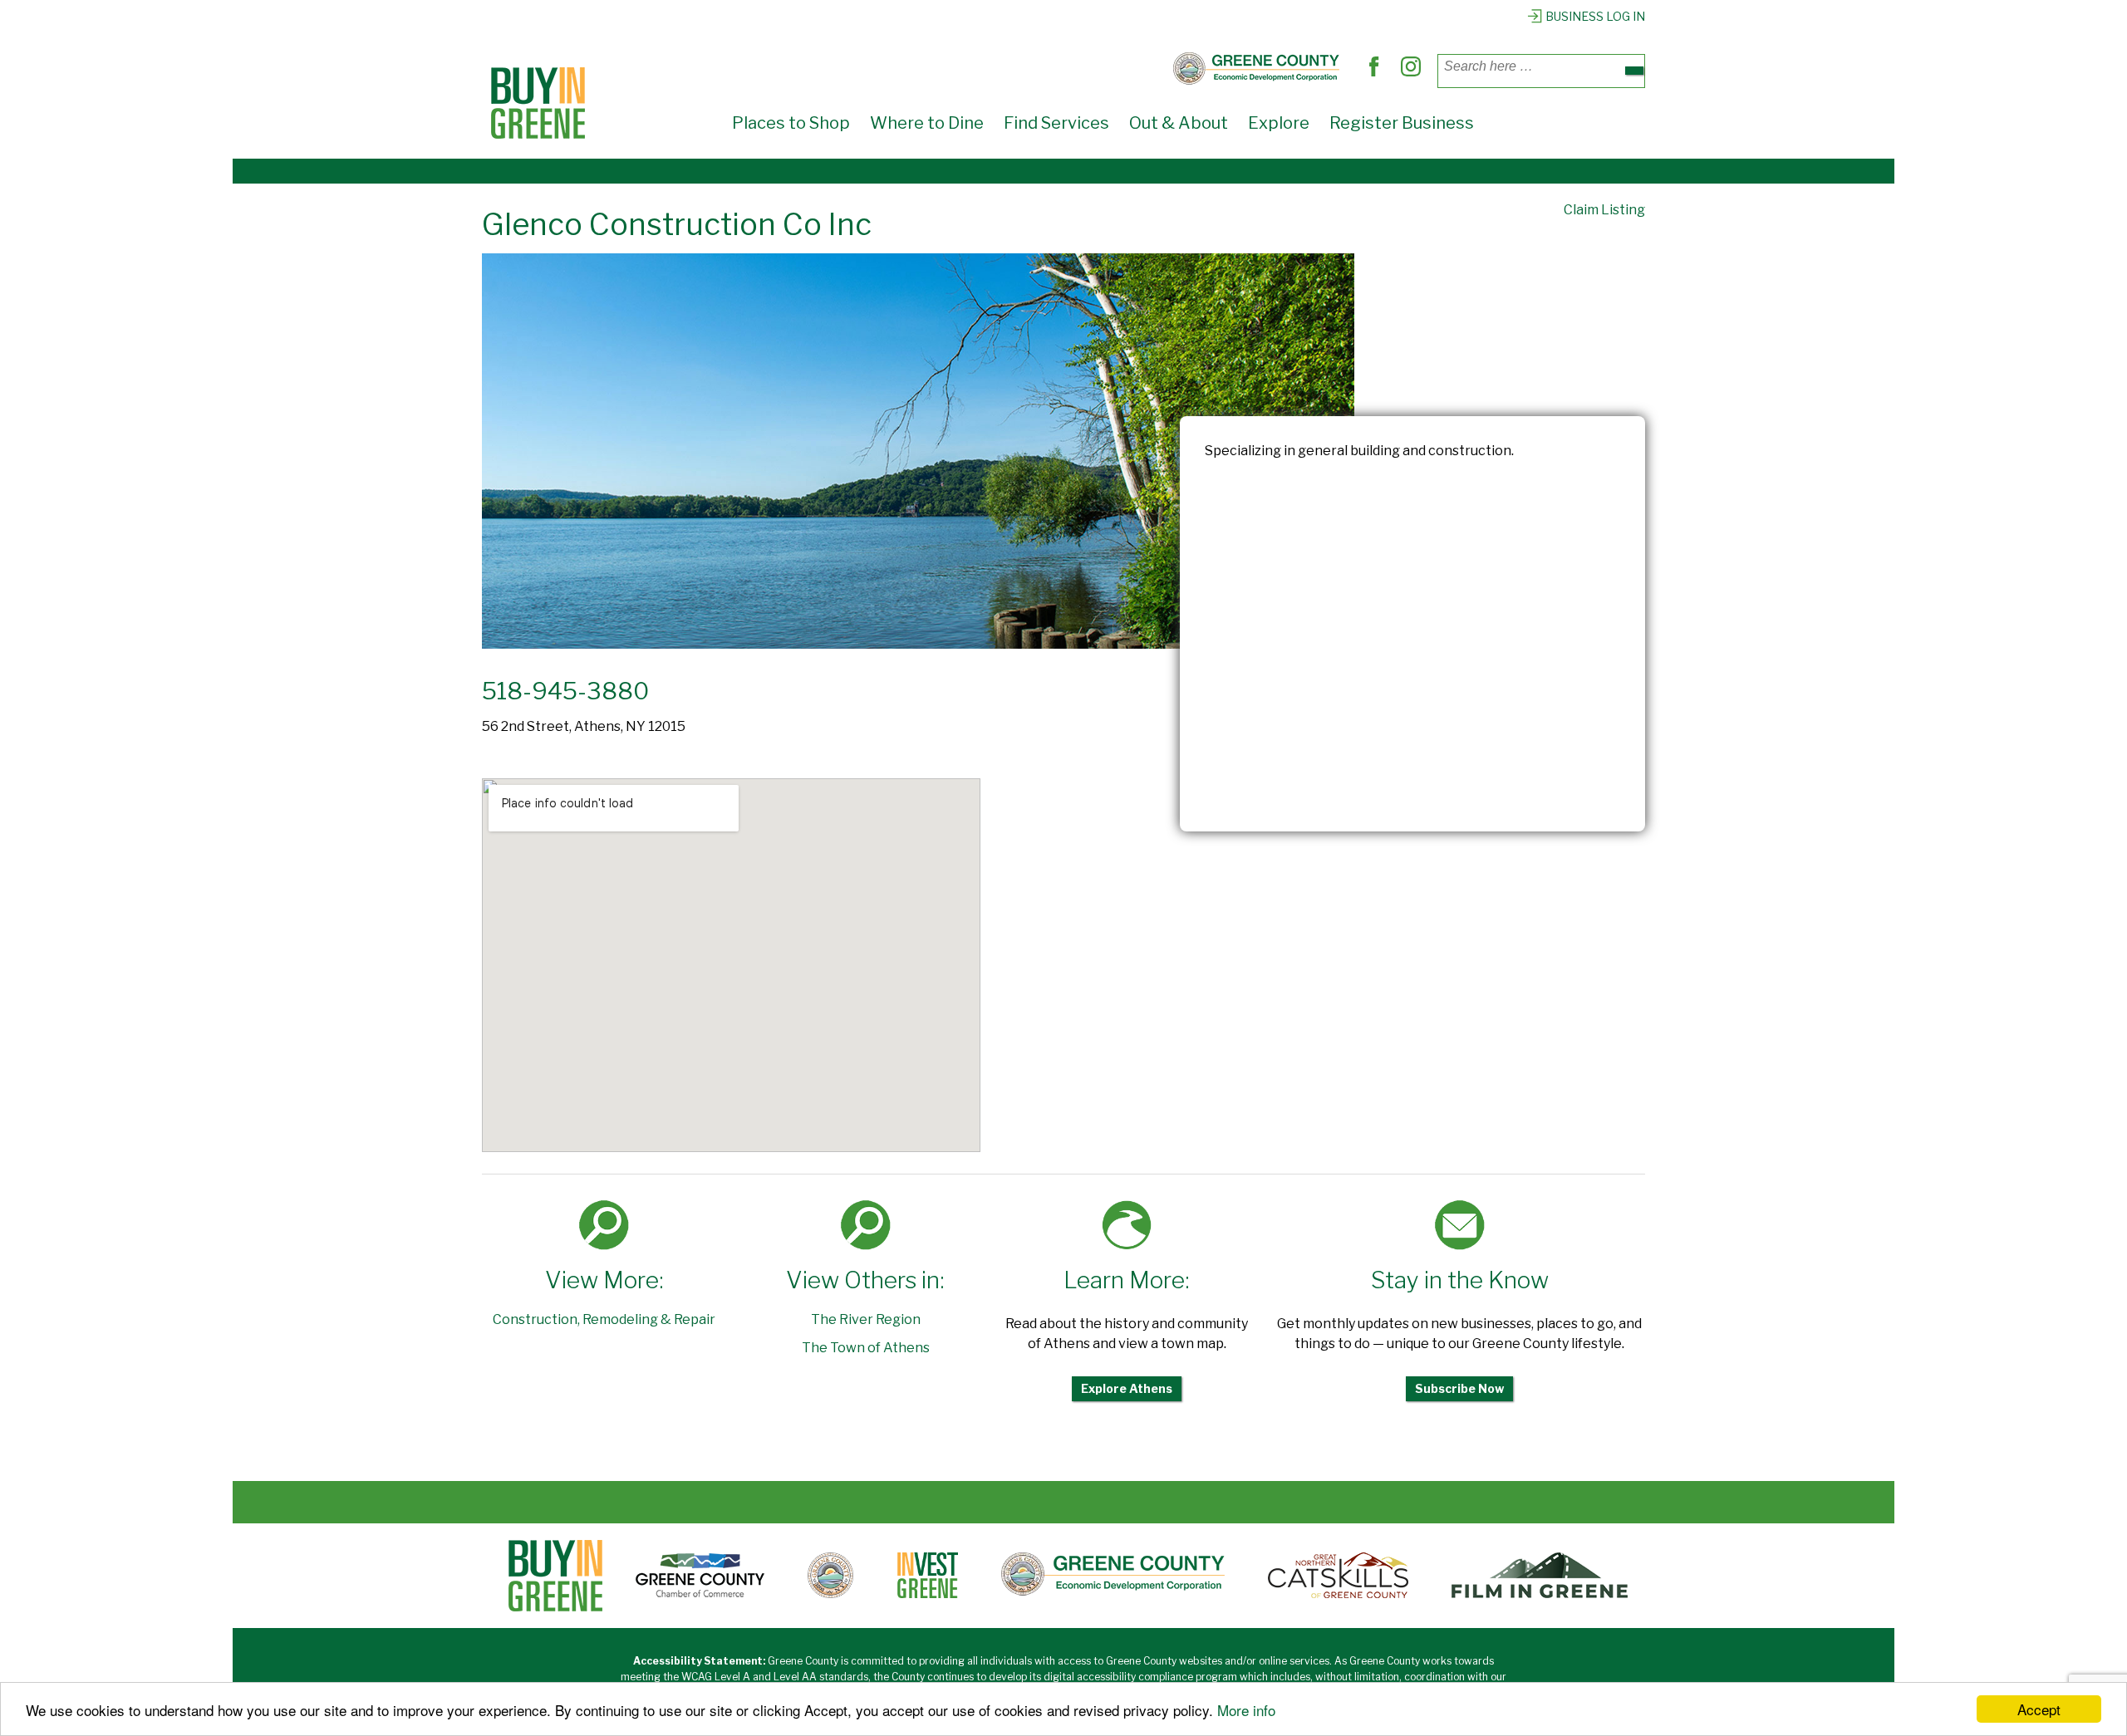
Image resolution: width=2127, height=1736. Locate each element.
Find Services (1056, 123)
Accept (2039, 1709)
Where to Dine (927, 123)
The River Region (866, 1319)
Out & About (1179, 123)
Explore (1279, 123)
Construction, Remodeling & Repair (604, 1319)
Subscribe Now (1459, 1388)
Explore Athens (1127, 1388)
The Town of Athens (866, 1348)
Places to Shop (791, 123)
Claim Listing (1604, 210)
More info (1246, 1710)
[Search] (1634, 71)
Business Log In (1595, 16)
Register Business (1402, 123)
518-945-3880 (565, 691)
